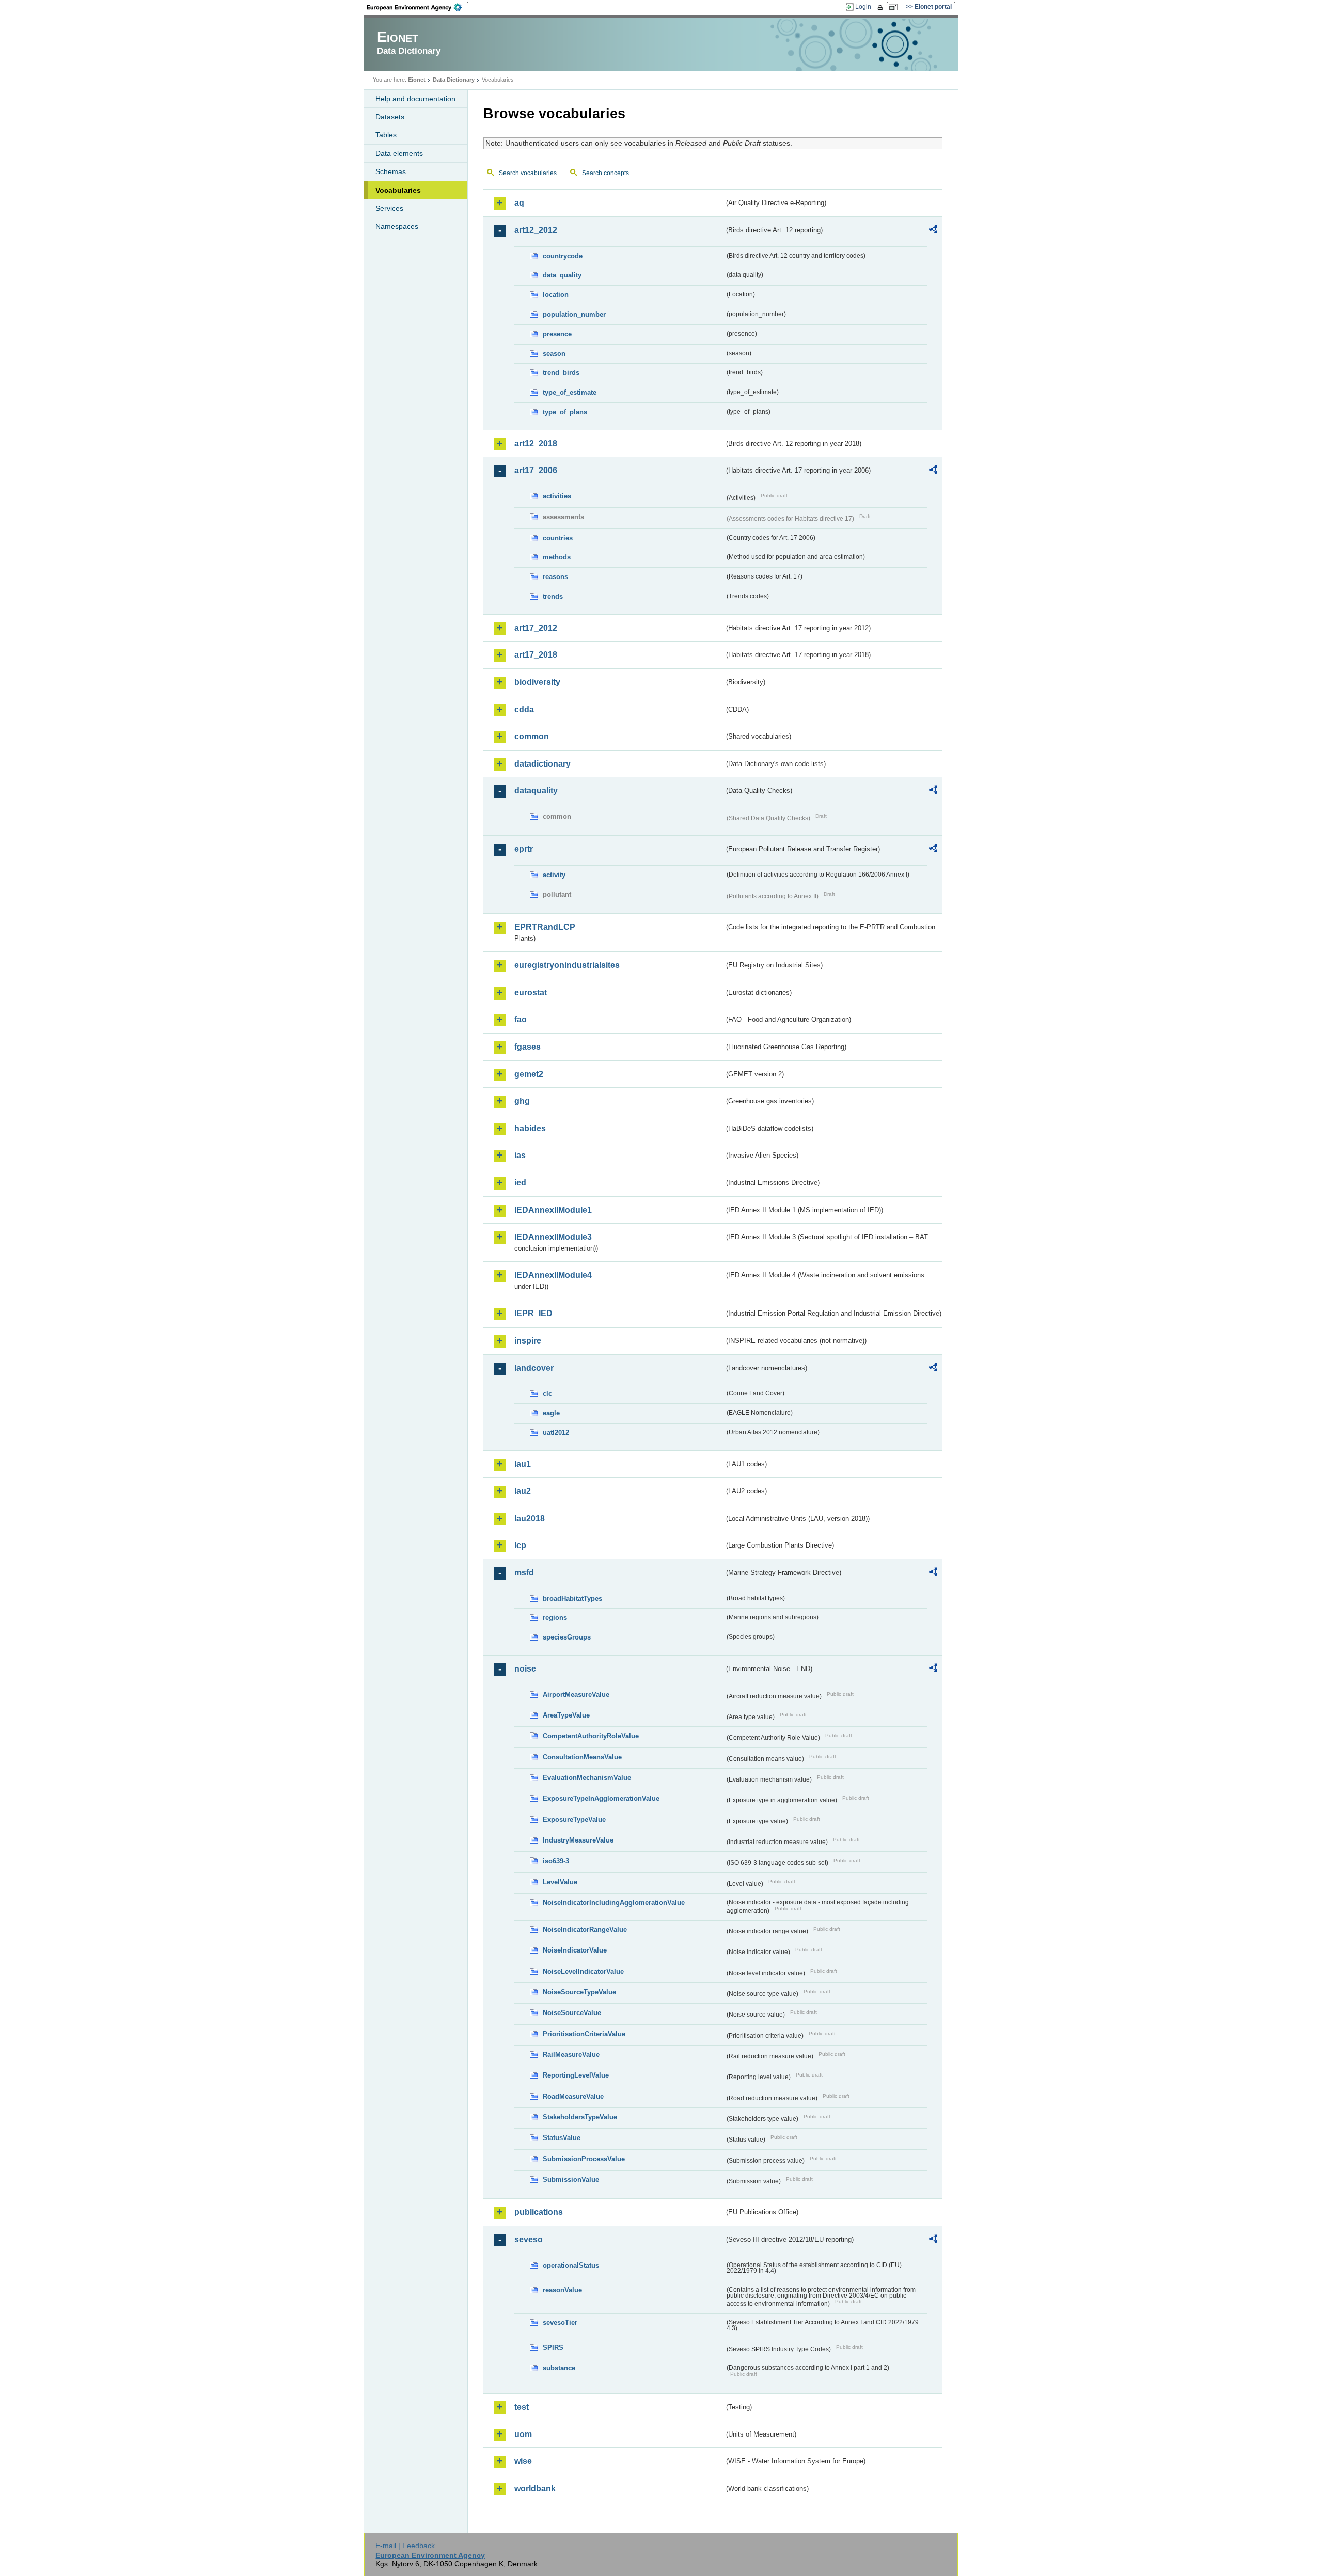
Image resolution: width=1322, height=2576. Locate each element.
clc (547, 1393)
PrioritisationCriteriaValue (584, 2034)
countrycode (563, 256)
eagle (551, 1413)
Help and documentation (415, 99)
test (522, 2407)
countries (558, 538)
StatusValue (562, 2138)
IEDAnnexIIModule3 (553, 1237)
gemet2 (529, 1074)
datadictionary (542, 764)
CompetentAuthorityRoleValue (591, 1736)
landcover (534, 1368)
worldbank (535, 2488)
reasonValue (562, 2290)
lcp (520, 1545)
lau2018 (530, 1518)
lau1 (523, 1464)
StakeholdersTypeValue (580, 2117)
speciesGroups (567, 1637)
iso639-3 (556, 1861)
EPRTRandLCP (545, 927)
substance (559, 2368)
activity (554, 875)
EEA (418, 7)
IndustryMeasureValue (578, 1840)
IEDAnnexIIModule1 (553, 1210)
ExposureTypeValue (574, 1820)
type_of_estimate (570, 392)
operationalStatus (571, 2265)
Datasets (390, 117)
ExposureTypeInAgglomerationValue (601, 1798)
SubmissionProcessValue (584, 2159)
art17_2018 (536, 655)
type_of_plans (565, 412)
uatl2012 (556, 1433)
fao (521, 1019)
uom (523, 2434)
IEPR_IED (533, 1313)
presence (557, 334)
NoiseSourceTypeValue (579, 1992)
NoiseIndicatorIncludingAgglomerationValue (614, 1903)
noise (525, 1669)
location (556, 295)
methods (557, 557)
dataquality (536, 791)
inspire (528, 1341)
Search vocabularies (528, 173)
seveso (529, 2239)
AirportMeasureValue (576, 1695)
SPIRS (553, 2347)
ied (520, 1183)
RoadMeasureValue (573, 2096)
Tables (386, 135)
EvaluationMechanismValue (587, 1778)
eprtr (524, 849)
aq (519, 203)
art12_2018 (536, 443)
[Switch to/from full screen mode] (895, 7)
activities (557, 496)
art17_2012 (536, 628)
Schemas (391, 171)
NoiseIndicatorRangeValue (585, 1930)
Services (389, 208)
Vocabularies (398, 190)
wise (523, 2461)
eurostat (531, 993)
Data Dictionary (454, 80)
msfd (524, 1573)
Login (863, 7)
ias (520, 1155)
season (554, 354)
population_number (574, 314)
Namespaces (397, 226)
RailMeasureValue (571, 2055)
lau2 (523, 1491)
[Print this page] (882, 7)
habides (530, 1128)
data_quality (562, 275)
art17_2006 (536, 470)
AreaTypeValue (566, 1715)
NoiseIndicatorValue (575, 1950)
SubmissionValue (571, 2180)
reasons (555, 577)
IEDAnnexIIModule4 (553, 1275)
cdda (524, 709)
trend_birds (561, 373)
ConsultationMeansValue (582, 1757)
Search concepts (605, 173)
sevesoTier (560, 2323)
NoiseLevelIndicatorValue (583, 1971)
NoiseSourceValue (572, 2013)
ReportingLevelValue (576, 2075)
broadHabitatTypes (572, 1598)
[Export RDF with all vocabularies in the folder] (933, 231)
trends (553, 596)
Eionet (417, 80)
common (532, 736)
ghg (522, 1101)
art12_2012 (536, 230)
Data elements (399, 153)
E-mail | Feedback (405, 2546)
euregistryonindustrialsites (567, 965)
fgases (528, 1047)
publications (539, 2212)
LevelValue (560, 1882)
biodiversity (537, 682)
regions (555, 1618)
